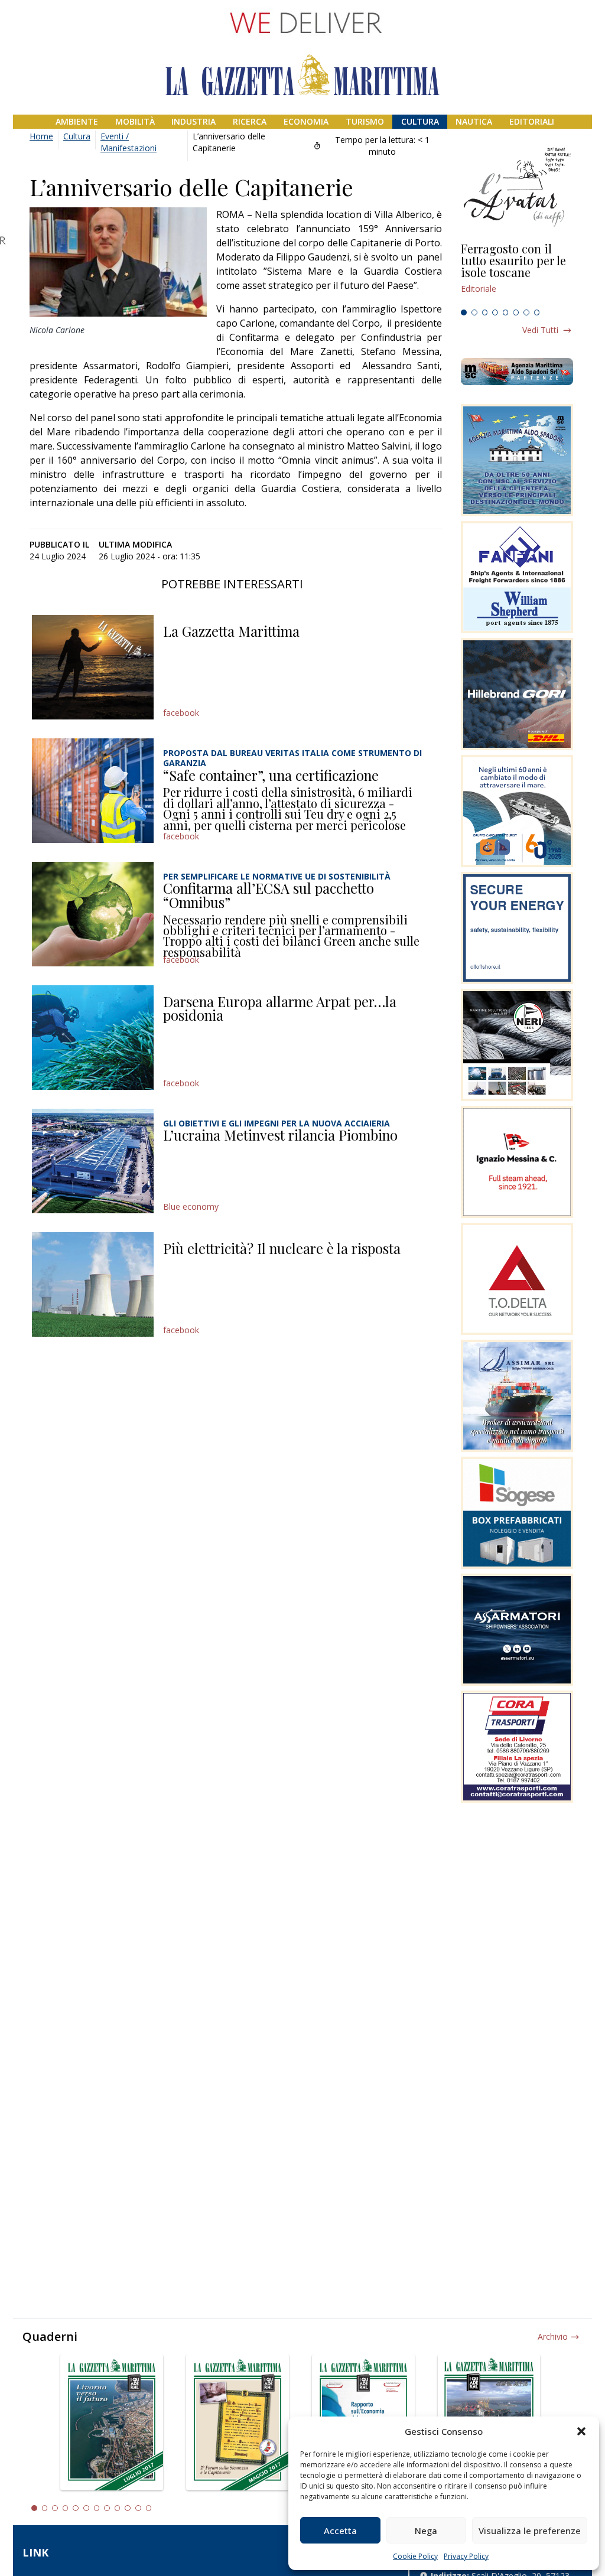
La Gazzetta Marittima (231, 631)
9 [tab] (118, 2508)
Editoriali (532, 121)
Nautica (474, 121)
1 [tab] (464, 312)
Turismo (365, 121)
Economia (306, 121)
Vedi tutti (540, 330)
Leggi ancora (517, 273)
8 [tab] (537, 312)
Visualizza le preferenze (530, 2531)
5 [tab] (506, 312)
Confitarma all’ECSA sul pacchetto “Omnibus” (269, 895)
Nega (426, 2531)
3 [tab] (485, 312)
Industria (193, 121)
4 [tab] (495, 312)
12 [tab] (149, 2508)
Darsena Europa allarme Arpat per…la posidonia (280, 1008)
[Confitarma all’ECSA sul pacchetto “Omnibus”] (93, 914)
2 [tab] (474, 312)
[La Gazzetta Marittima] (93, 667)
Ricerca (250, 121)
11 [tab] (138, 2508)
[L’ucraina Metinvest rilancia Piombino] (93, 1161)
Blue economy (191, 1206)
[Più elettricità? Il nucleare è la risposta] (93, 1284)
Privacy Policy (466, 2556)
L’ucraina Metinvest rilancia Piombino (280, 1135)
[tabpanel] (517, 273)
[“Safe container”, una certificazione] (93, 791)
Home (41, 136)
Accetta (340, 2531)
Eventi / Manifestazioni (129, 142)
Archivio (553, 2336)
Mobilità (135, 121)
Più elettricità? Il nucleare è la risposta (282, 1248)
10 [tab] (128, 2508)
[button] (581, 2431)
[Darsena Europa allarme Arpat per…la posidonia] (93, 1038)
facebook (181, 713)
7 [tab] (526, 312)
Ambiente (77, 121)
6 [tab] (516, 312)
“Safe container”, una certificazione (271, 775)
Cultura (420, 121)
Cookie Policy (415, 2556)
